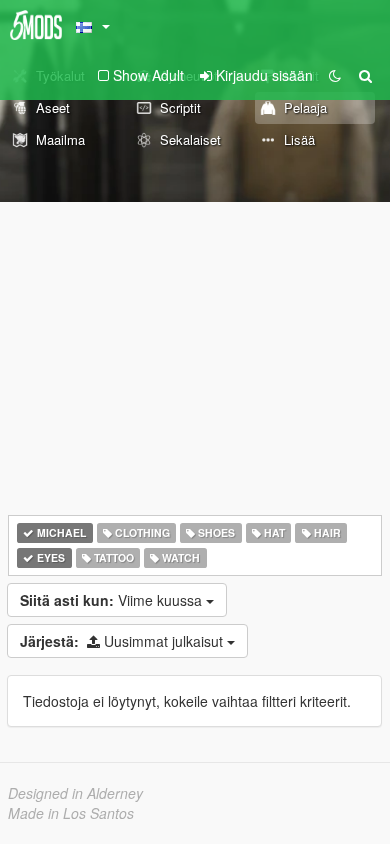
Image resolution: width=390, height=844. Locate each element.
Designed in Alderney (75, 793)
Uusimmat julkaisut (123, 641)
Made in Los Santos (71, 813)
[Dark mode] (335, 75)
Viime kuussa (113, 600)
